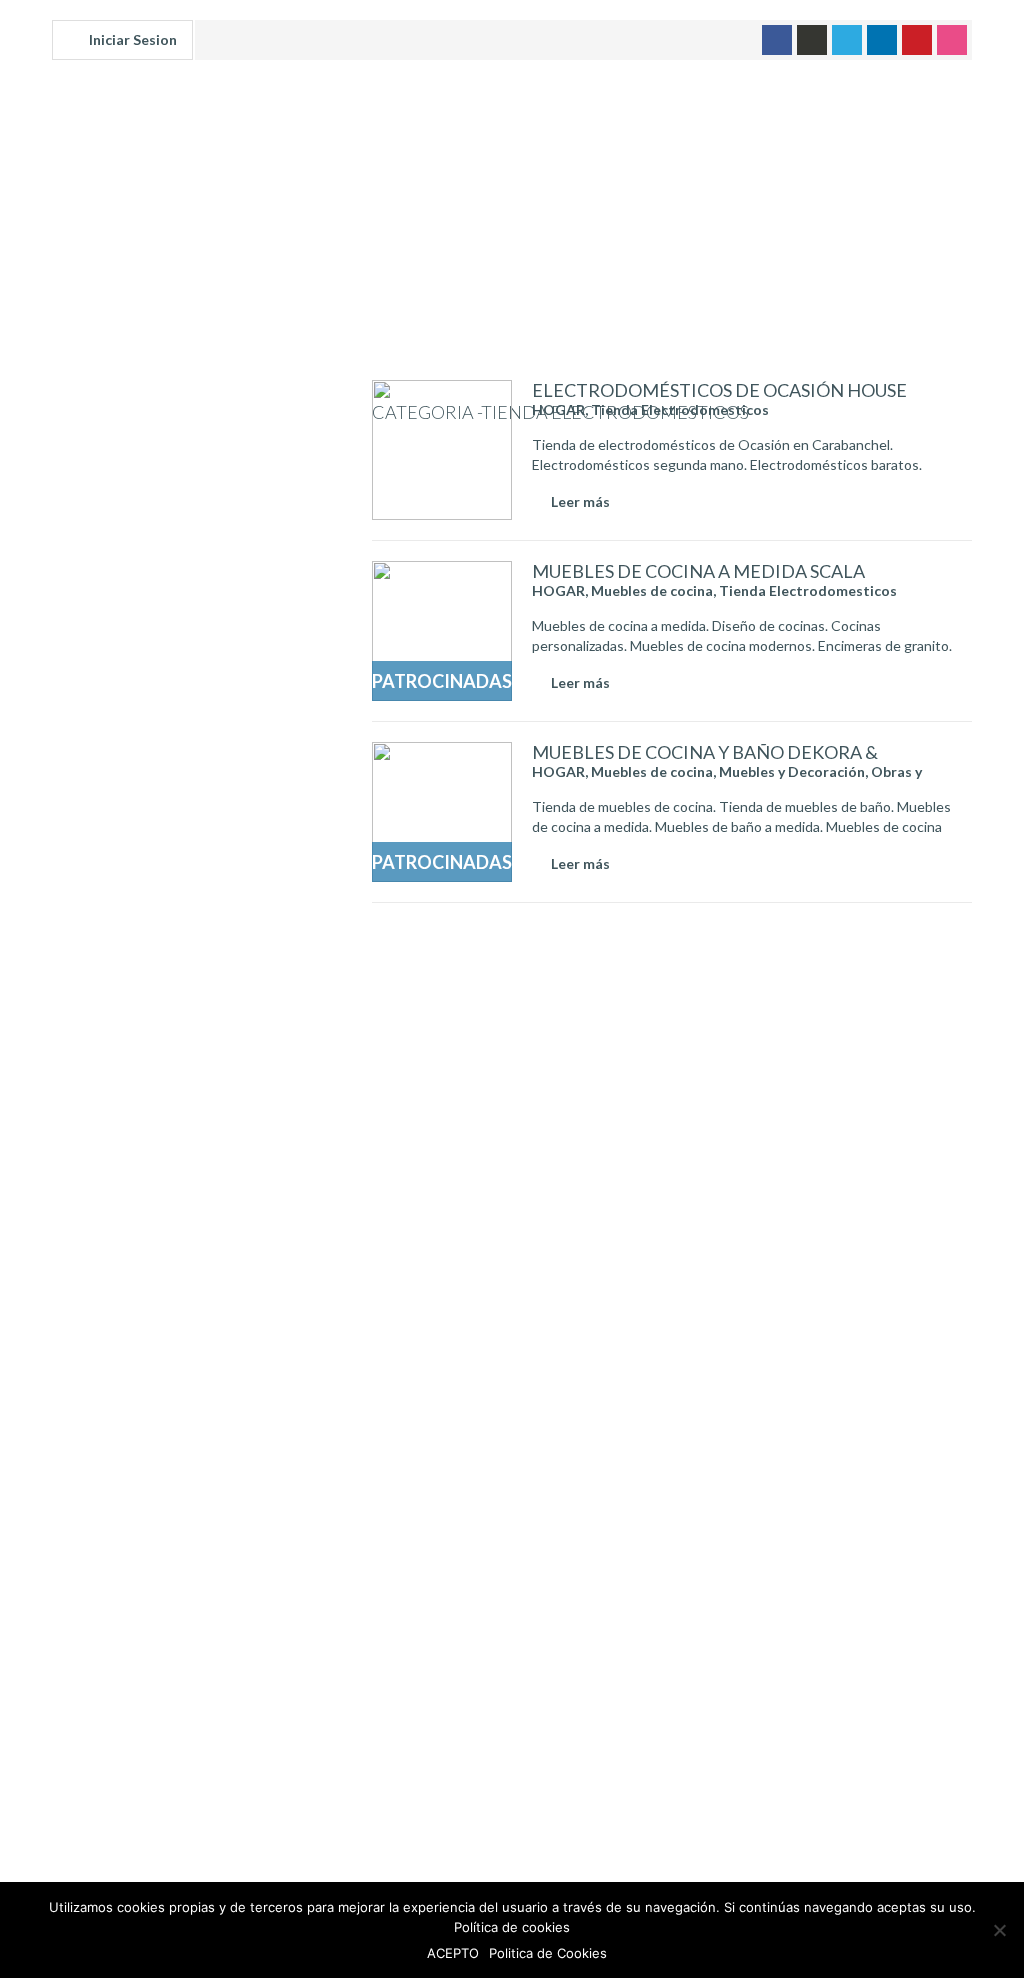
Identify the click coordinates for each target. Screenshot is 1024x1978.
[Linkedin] (882, 40)
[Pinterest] (917, 40)
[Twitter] (847, 40)
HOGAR (558, 409)
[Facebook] (777, 40)
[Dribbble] (952, 40)
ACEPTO (453, 1953)
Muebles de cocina (652, 590)
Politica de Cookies (548, 1953)
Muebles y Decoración (792, 771)
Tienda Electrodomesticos (680, 409)
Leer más (580, 501)
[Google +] (812, 40)
